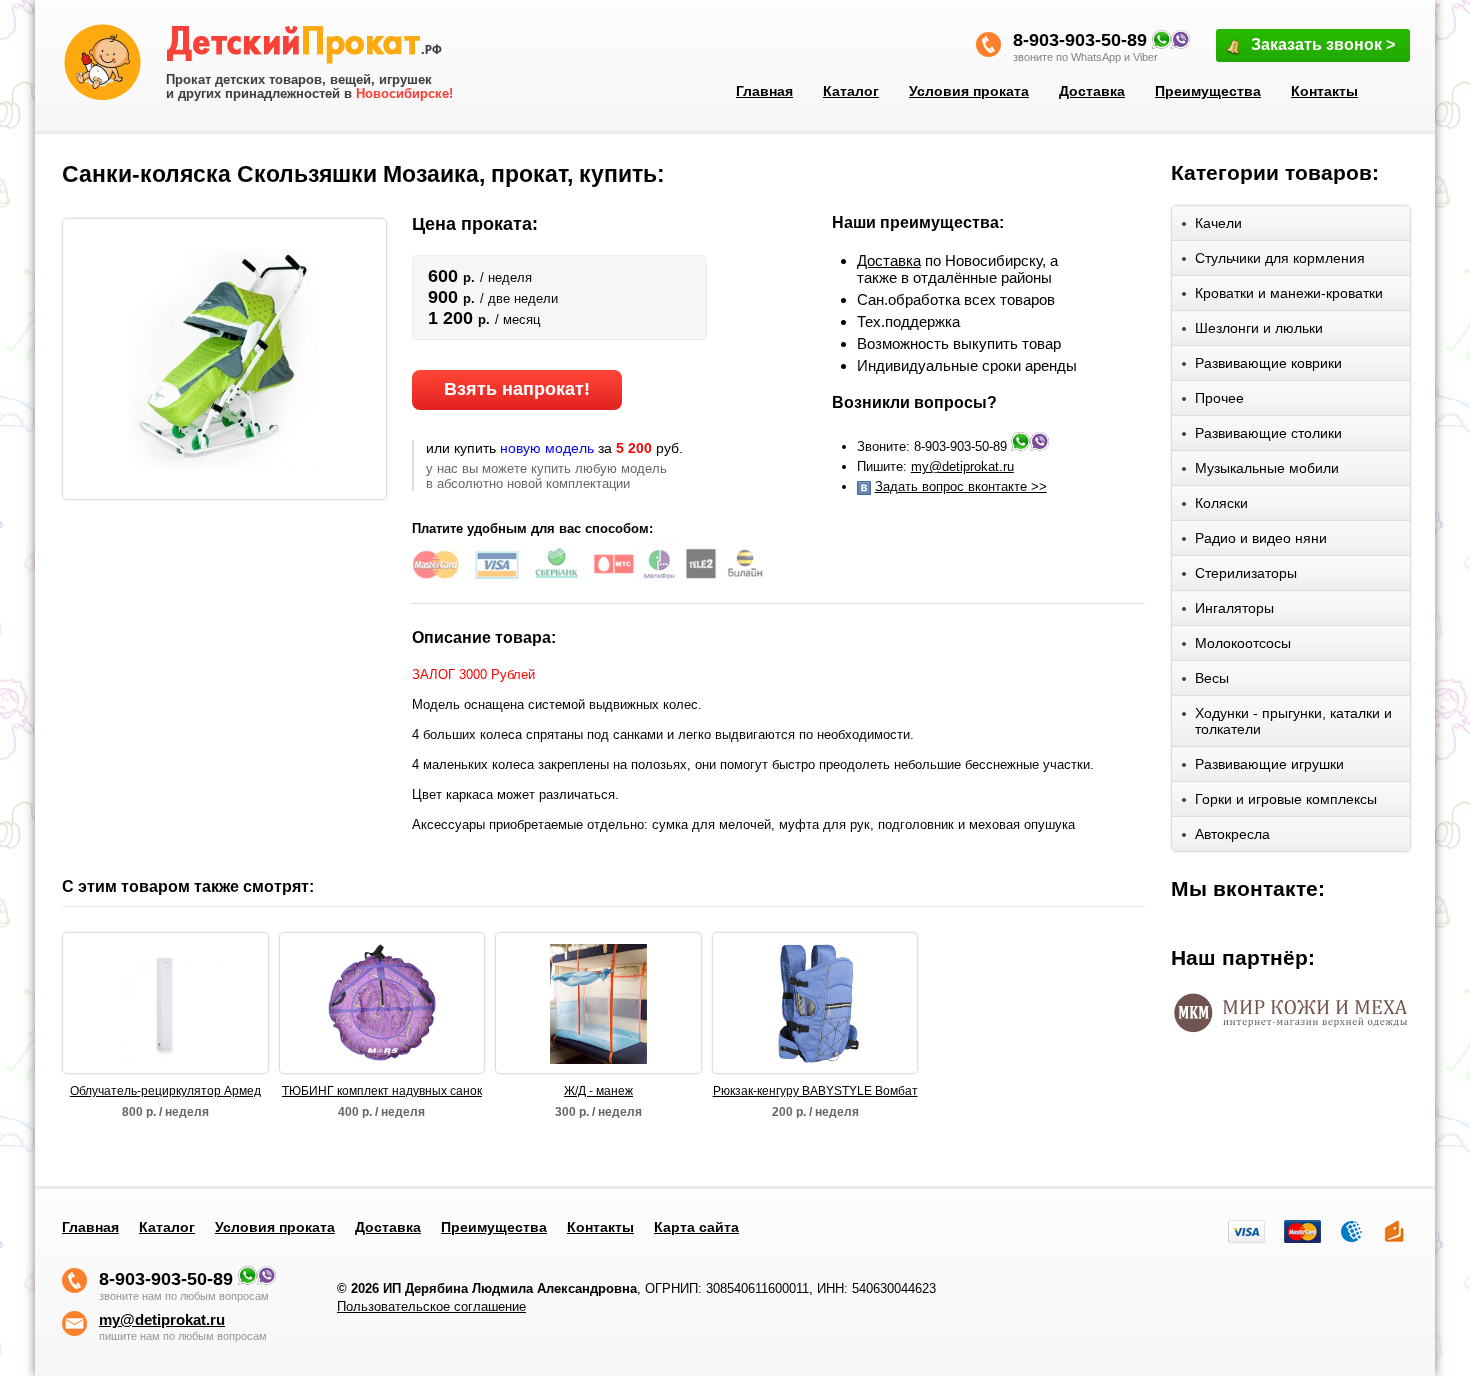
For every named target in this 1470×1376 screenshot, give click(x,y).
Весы (1212, 678)
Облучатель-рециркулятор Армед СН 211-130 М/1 (165, 1092)
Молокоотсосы (1243, 643)
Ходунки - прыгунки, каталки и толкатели (1293, 721)
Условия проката (969, 91)
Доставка (1092, 91)
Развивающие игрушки (1269, 764)
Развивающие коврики (1268, 363)
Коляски (1221, 503)
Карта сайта (696, 1227)
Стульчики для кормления (1280, 258)
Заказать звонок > (1323, 44)
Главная (764, 91)
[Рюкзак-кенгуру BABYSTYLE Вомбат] (815, 1003)
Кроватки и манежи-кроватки (1289, 293)
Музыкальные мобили (1267, 468)
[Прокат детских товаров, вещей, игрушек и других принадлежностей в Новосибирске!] (310, 47)
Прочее (1219, 398)
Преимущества (1208, 91)
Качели (1218, 223)
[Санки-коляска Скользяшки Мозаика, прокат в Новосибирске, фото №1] (224, 357)
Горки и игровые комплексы (1286, 799)
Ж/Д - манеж (598, 1091)
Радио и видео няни (1261, 538)
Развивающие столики (1268, 433)
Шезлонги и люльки (1259, 328)
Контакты (1324, 91)
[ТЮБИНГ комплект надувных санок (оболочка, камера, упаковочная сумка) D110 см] (382, 1003)
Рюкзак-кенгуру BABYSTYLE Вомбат (815, 1091)
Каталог (851, 91)
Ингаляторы (1234, 608)
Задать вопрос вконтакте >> (961, 486)
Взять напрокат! (517, 389)
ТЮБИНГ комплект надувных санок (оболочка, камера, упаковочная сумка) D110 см (382, 1092)
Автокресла (1232, 834)
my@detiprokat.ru (962, 466)
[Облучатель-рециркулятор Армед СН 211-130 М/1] (165, 1003)
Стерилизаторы (1246, 573)
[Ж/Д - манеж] (598, 1003)
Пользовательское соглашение (431, 1306)
